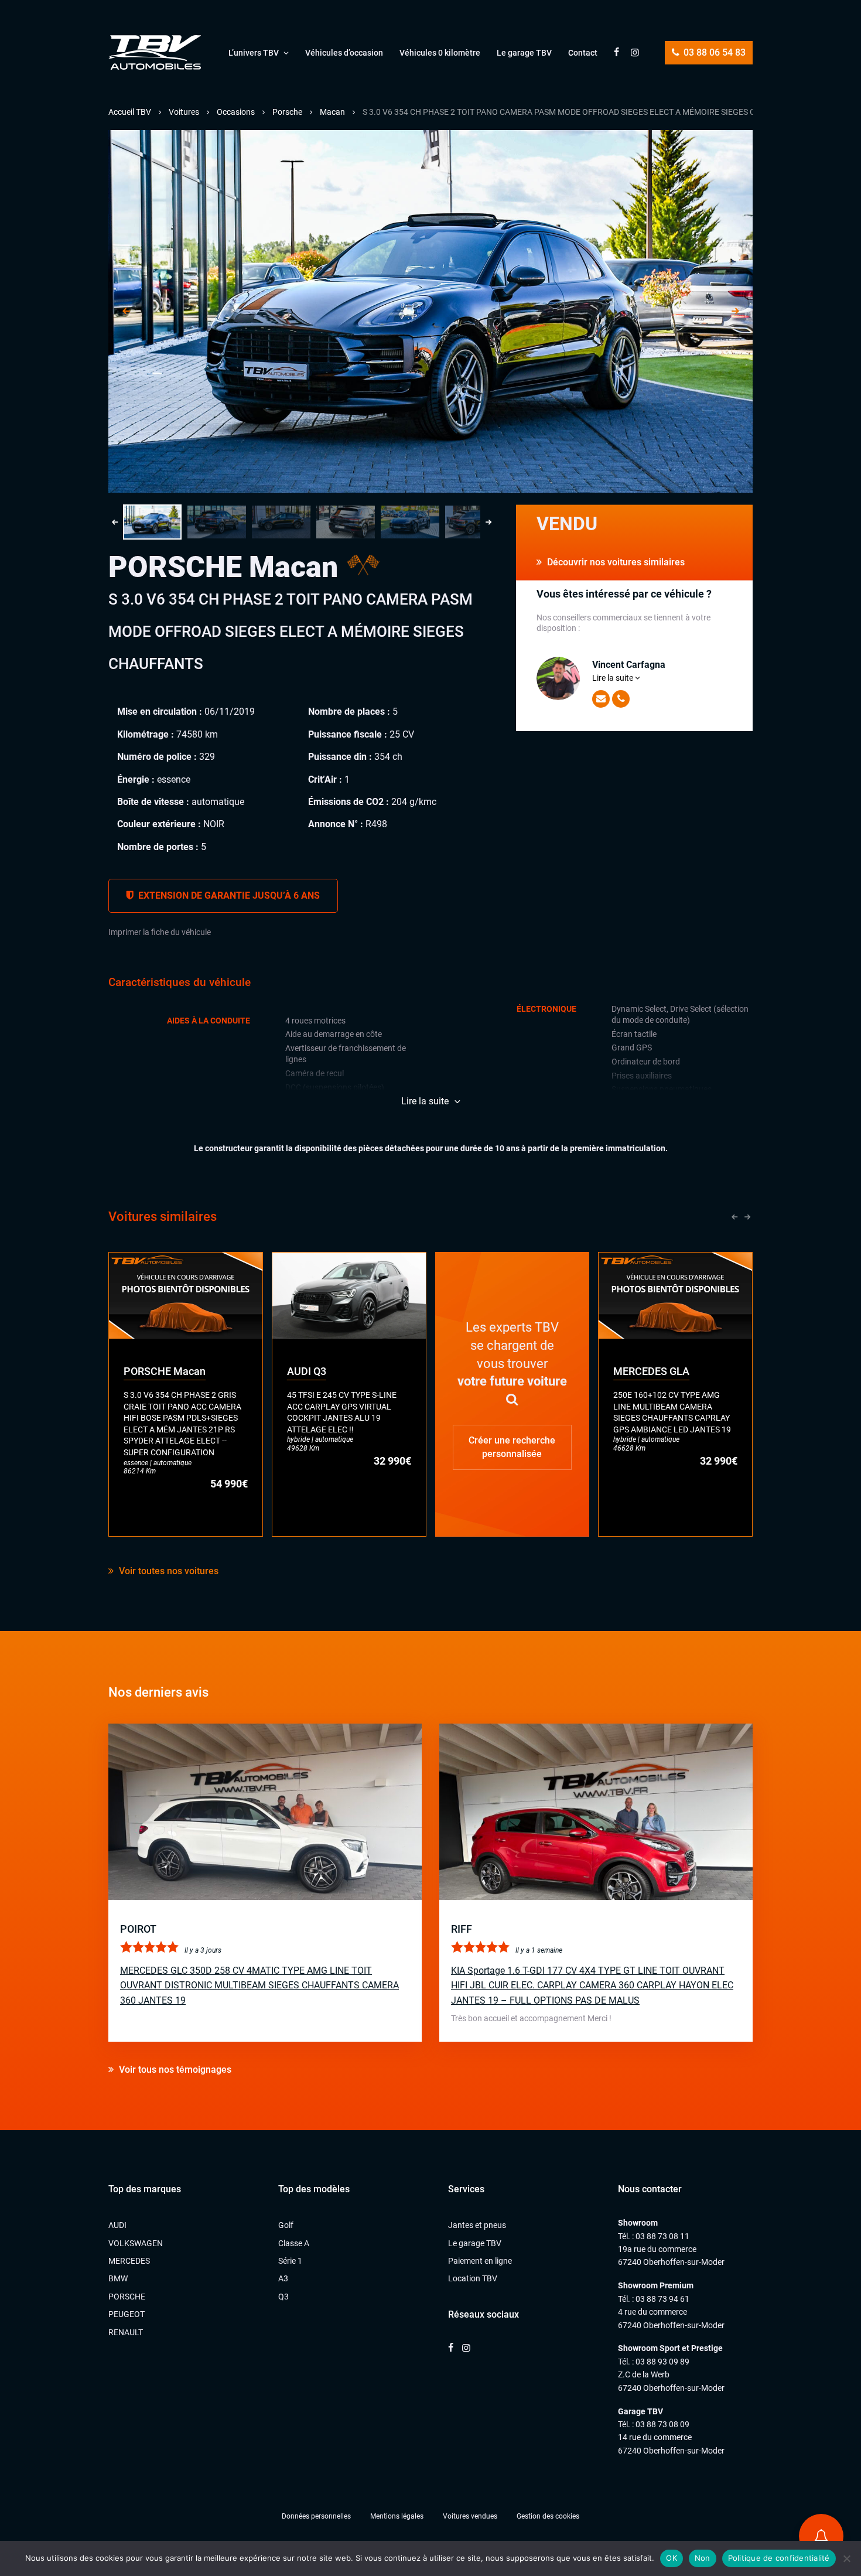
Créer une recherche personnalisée (512, 1447)
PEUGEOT (127, 2314)
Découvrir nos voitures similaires (615, 562)
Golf (286, 2225)
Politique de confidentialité (779, 2558)
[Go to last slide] (126, 312)
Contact (583, 53)
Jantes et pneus (477, 2225)
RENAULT (126, 2332)
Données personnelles (316, 2516)
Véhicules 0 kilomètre (440, 53)
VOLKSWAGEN (136, 2243)
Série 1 (290, 2261)
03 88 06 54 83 (713, 52)
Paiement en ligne (480, 2261)
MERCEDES (129, 2261)
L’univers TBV (254, 53)
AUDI (117, 2225)
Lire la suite (614, 678)
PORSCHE (127, 2297)
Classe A (294, 2243)
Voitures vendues (470, 2516)
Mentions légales (397, 2516)
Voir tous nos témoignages (174, 2070)
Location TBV (473, 2278)
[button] (152, 522)
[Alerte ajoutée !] (821, 2536)
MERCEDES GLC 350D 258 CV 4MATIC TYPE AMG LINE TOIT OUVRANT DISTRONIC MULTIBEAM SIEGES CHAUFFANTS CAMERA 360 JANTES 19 (259, 1985)
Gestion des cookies (548, 2516)
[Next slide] (735, 312)
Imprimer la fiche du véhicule (160, 932)
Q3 (283, 2297)
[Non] (846, 2558)
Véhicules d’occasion (344, 53)
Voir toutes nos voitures (168, 1571)
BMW (118, 2278)
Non (703, 2558)
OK (672, 2558)
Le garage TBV (524, 53)
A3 (283, 2278)
